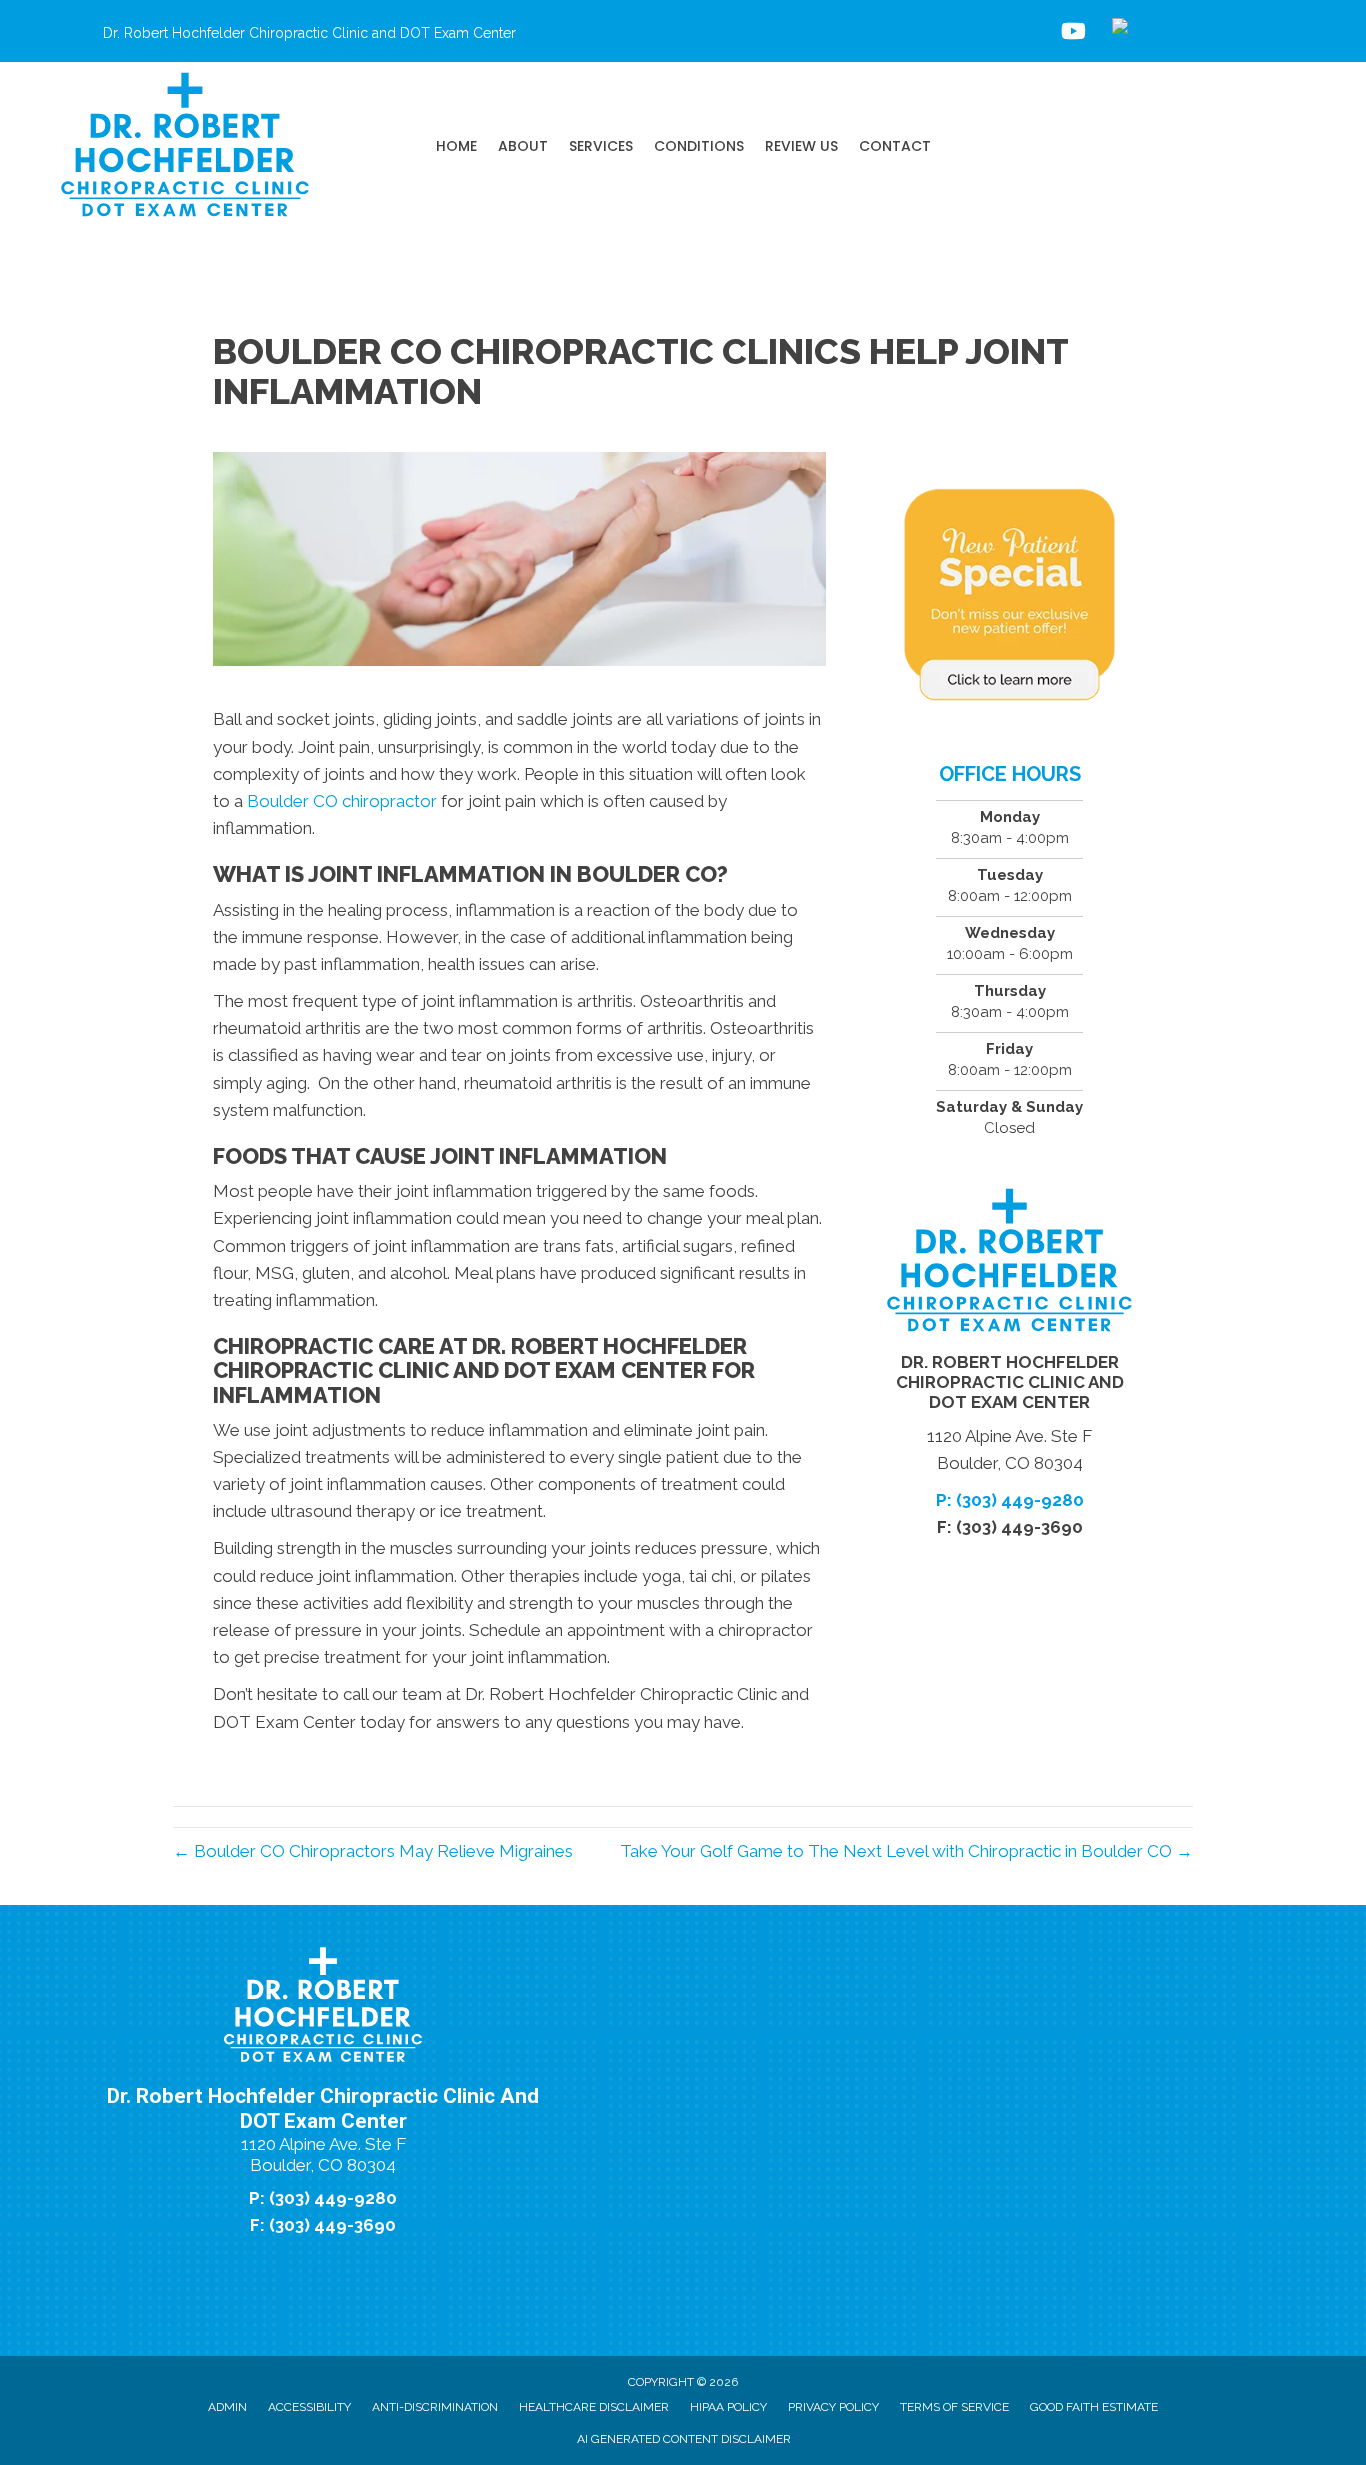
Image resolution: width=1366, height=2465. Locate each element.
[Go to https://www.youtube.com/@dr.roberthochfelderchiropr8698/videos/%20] (1072, 33)
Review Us (801, 146)
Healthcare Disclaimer (594, 2407)
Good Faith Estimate (1094, 2407)
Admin (227, 2407)
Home (456, 146)
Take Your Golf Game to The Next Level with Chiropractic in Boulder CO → (906, 1851)
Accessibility (309, 2407)
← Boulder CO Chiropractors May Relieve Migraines (373, 1851)
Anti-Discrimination (435, 2407)
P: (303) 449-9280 (1010, 1500)
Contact (895, 146)
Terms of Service (954, 2407)
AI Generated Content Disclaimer (684, 2439)
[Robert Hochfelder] (1193, 31)
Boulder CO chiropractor (340, 801)
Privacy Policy (833, 2407)
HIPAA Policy (728, 2407)
